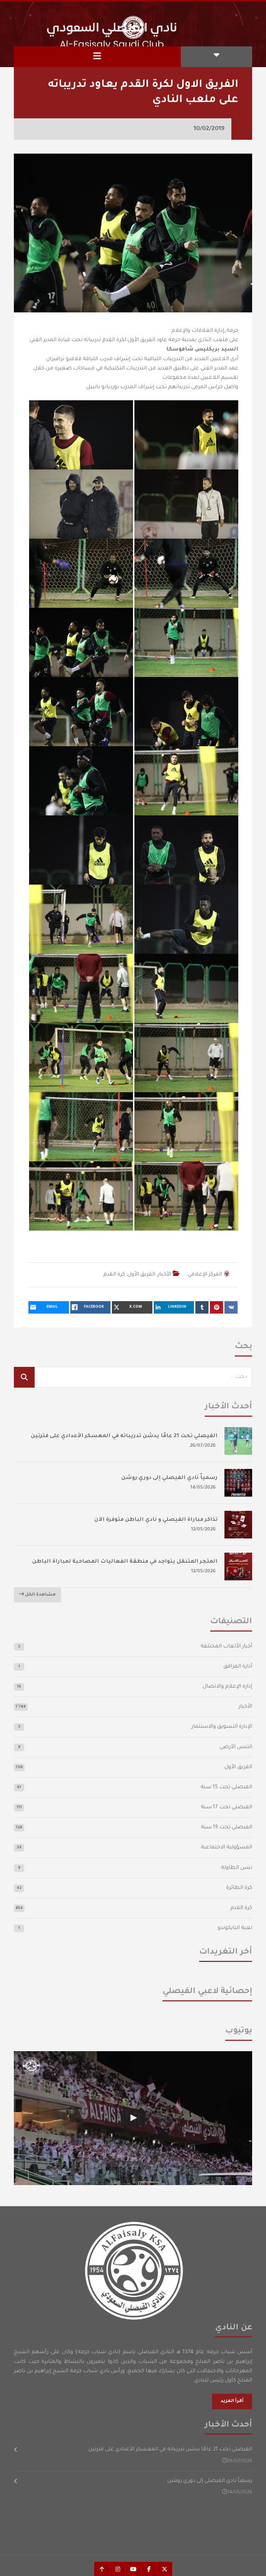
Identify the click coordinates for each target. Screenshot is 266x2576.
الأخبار (164, 1275)
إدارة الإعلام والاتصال (227, 1687)
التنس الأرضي (236, 1747)
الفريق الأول (141, 1275)
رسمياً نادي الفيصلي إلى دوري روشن (169, 1478)
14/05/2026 (203, 1488)
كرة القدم (114, 1275)
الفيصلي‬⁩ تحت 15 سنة (226, 1787)
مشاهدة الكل (40, 1595)
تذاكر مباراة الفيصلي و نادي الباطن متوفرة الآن (156, 1520)
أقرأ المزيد (232, 2401)
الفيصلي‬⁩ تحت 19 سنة (227, 1828)
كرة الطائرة (239, 1888)
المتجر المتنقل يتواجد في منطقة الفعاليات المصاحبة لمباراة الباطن (125, 1562)
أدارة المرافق (238, 1667)
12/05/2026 (203, 1530)
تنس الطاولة (237, 1868)
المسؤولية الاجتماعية (227, 1848)
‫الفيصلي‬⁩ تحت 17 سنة (227, 1807)
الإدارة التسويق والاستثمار (222, 1727)
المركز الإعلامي (205, 1275)
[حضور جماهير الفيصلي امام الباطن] (133, 2118)
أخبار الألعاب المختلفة (226, 1647)
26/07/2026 (203, 1446)
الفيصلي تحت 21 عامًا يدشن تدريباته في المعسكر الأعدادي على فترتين (124, 1436)
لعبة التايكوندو (235, 1928)
